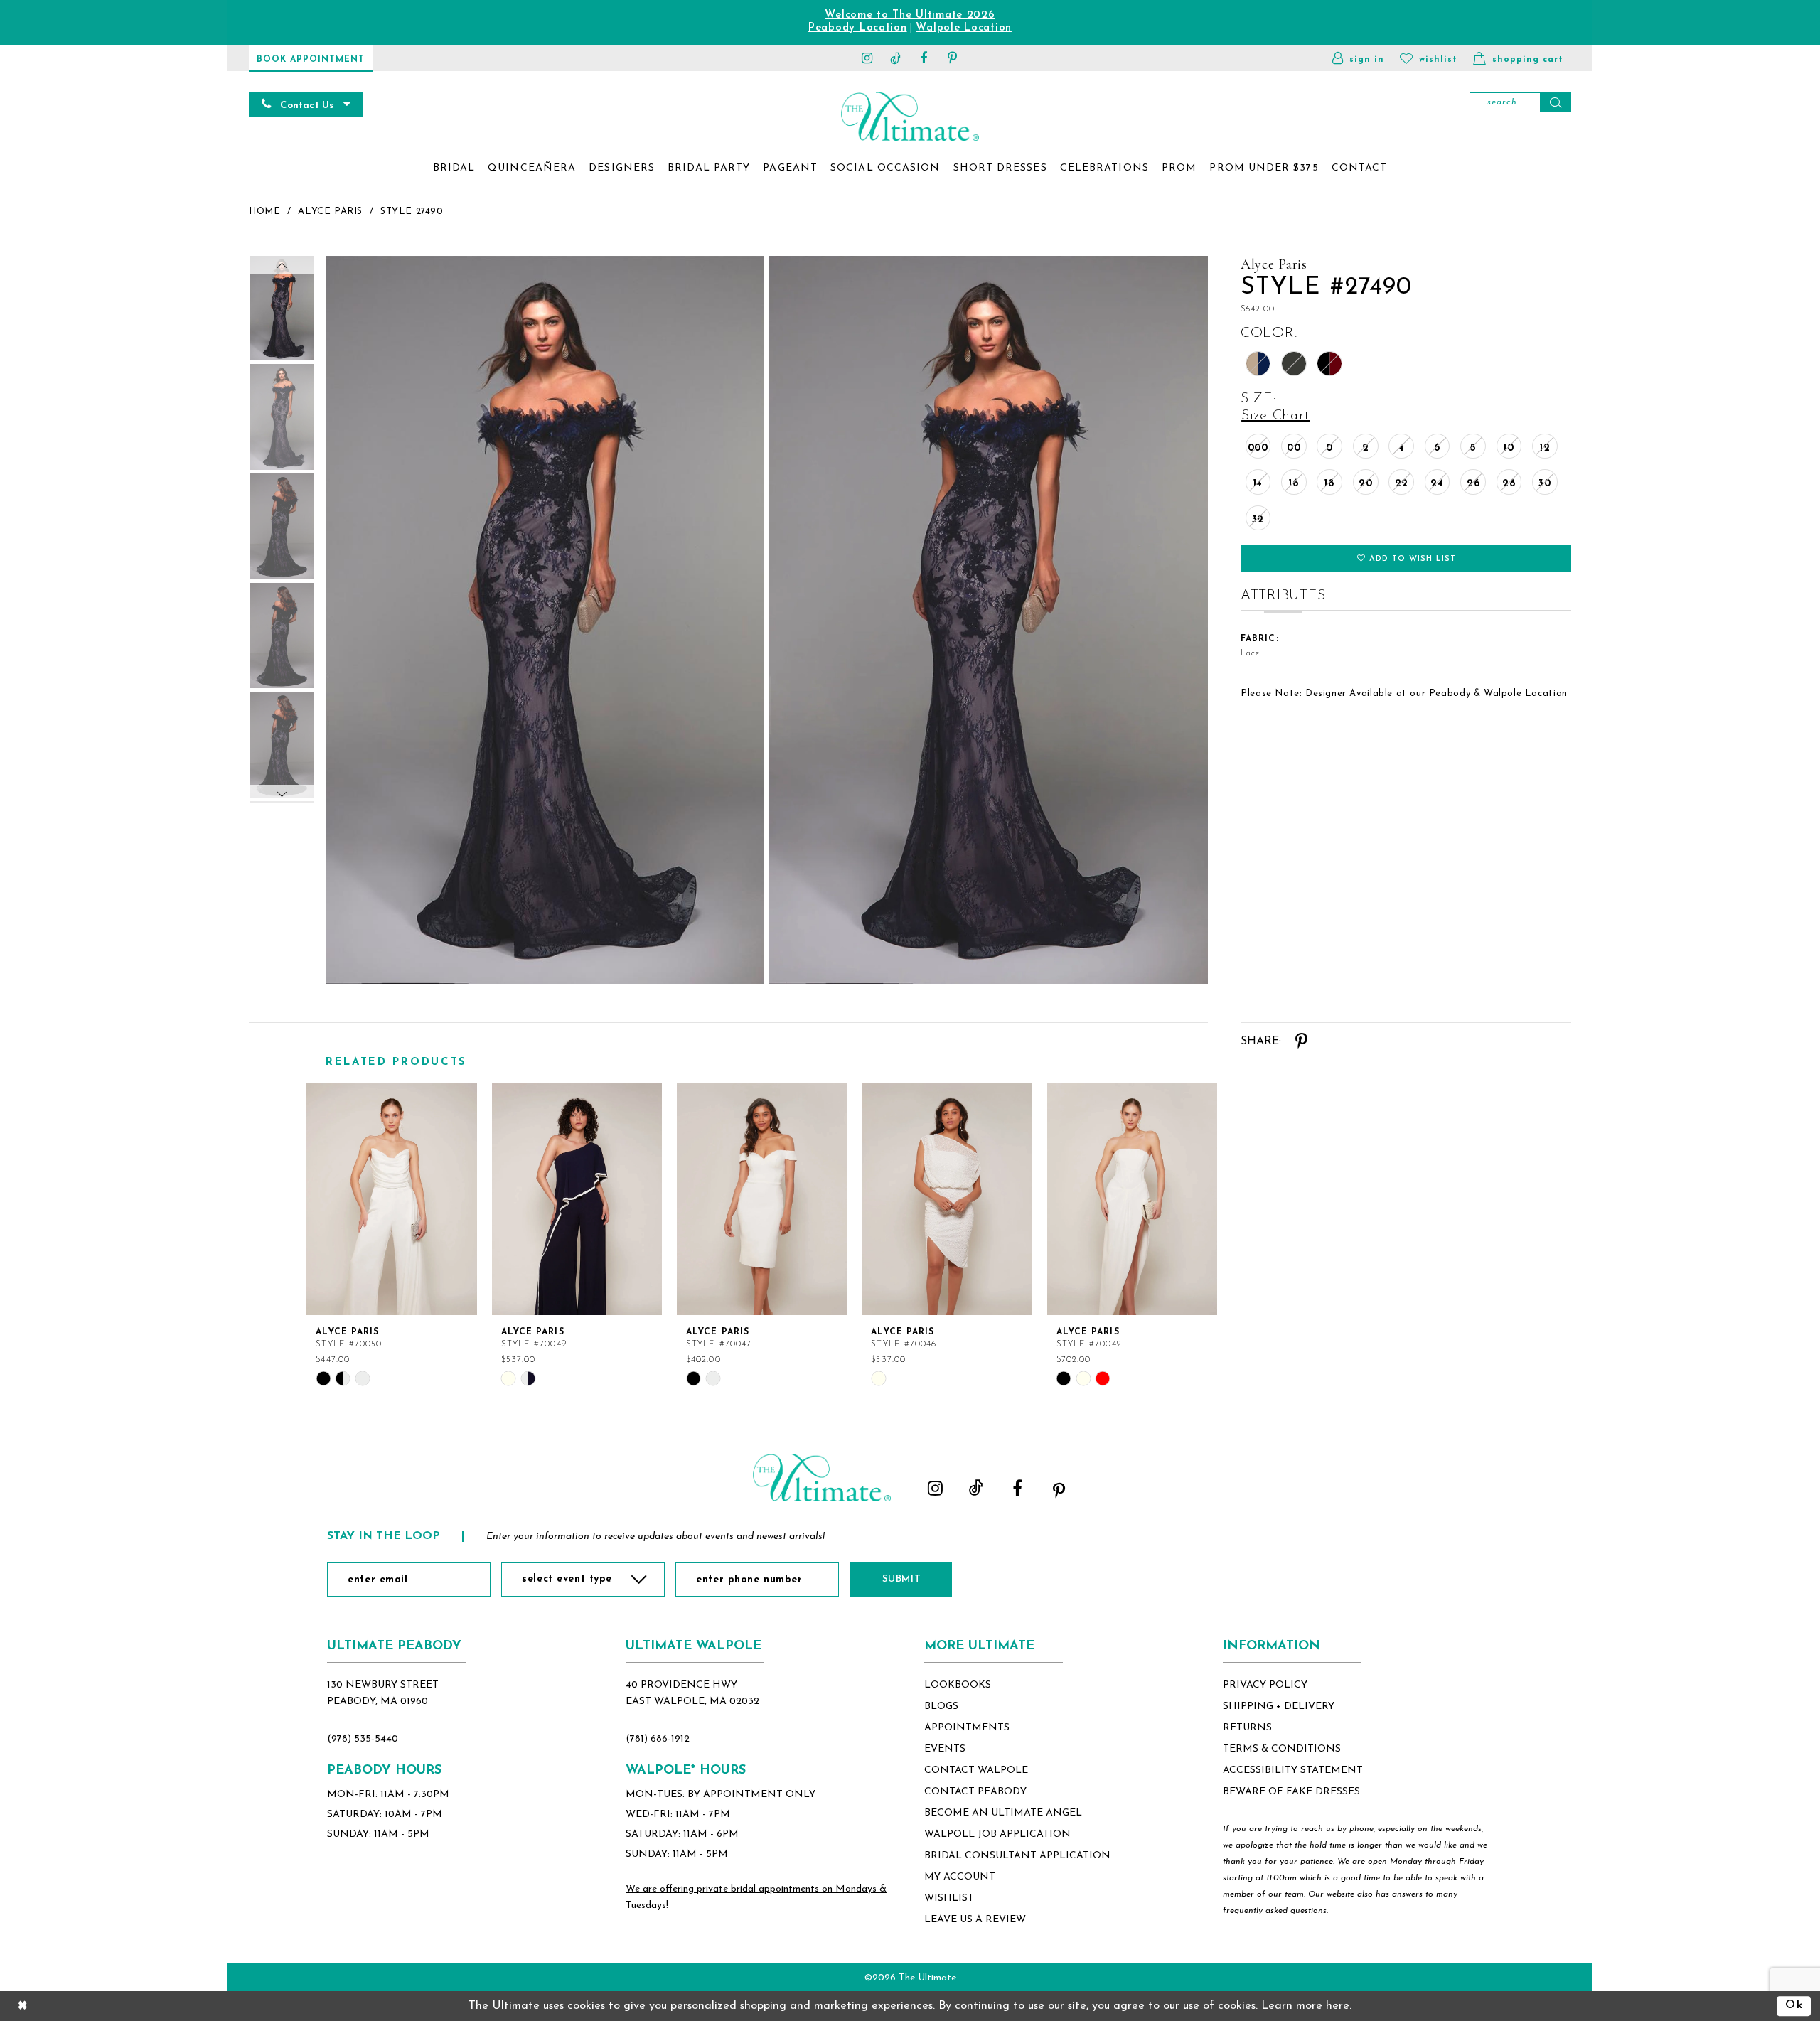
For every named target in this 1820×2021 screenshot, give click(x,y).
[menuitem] (454, 168)
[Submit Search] (1556, 102)
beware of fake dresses (1291, 1792)
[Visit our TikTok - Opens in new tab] (896, 58)
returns (1247, 1728)
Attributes (1283, 596)
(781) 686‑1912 (658, 1739)
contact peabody (975, 1792)
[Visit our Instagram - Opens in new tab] (867, 58)
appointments (967, 1728)
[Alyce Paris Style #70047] (762, 1199)
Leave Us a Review (975, 1920)
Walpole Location (964, 28)
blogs (941, 1706)
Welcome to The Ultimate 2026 (910, 15)
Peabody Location (858, 28)
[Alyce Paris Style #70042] (1132, 1199)
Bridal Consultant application (1017, 1856)
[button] (1358, 58)
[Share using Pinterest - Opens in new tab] (1301, 1041)
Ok (1794, 2006)
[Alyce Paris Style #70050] (391, 1199)
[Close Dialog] (23, 2006)
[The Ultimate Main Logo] (910, 116)
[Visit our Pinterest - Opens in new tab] (953, 58)
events (945, 1749)
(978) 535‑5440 (363, 1739)
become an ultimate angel (1003, 1813)
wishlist (949, 1898)
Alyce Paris (330, 211)
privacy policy (1265, 1685)
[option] (392, 1235)
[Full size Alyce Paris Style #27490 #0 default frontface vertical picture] (544, 620)
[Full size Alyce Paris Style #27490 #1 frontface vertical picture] (989, 620)
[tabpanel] (541, 620)
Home (264, 211)
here (1338, 2006)
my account (960, 1877)
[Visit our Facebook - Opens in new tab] (924, 58)
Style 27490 (412, 211)
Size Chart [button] (1275, 416)
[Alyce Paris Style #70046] (947, 1199)
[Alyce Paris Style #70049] (577, 1199)
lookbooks (958, 1685)
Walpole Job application (997, 1834)
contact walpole (976, 1770)
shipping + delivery (1279, 1706)
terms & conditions (1282, 1749)
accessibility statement (1293, 1770)
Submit (901, 1579)
